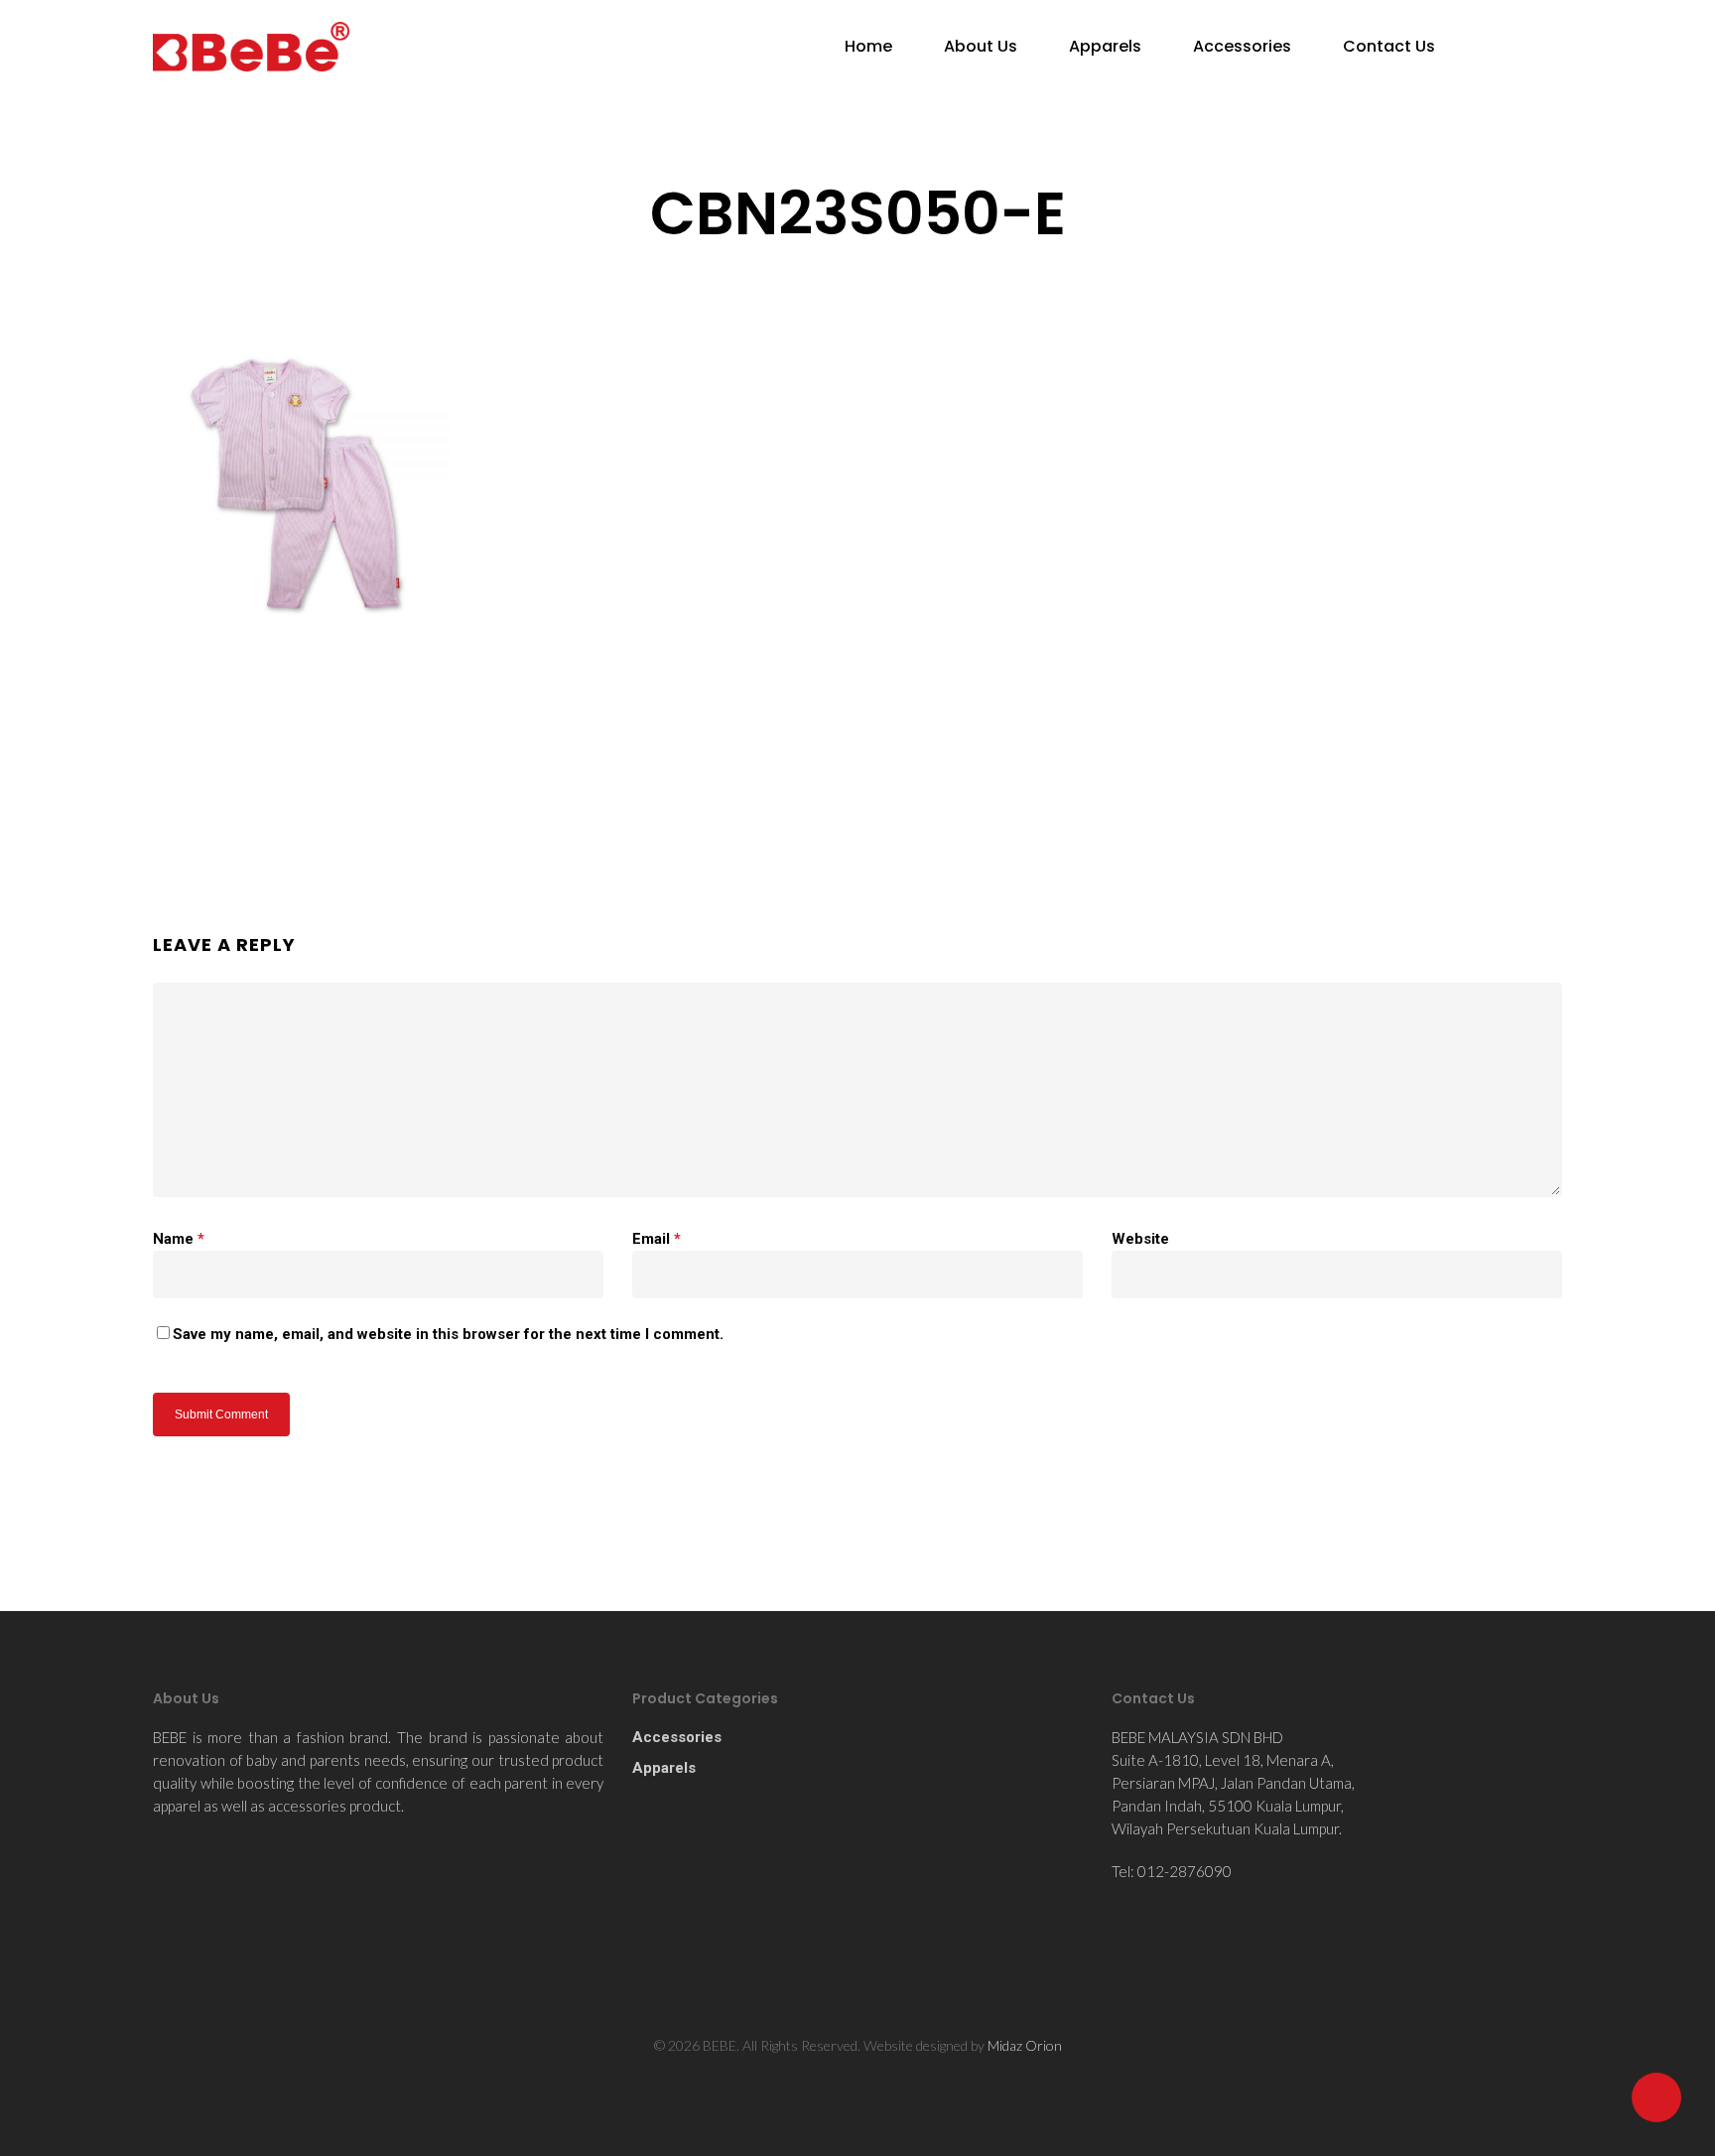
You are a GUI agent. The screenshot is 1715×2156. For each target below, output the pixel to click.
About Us (981, 47)
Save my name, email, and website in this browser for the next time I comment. (448, 1334)
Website (1140, 1239)
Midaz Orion (1025, 2045)
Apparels (1105, 47)
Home (868, 47)
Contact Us (1389, 47)
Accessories (1242, 47)
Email (657, 1239)
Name (179, 1239)
